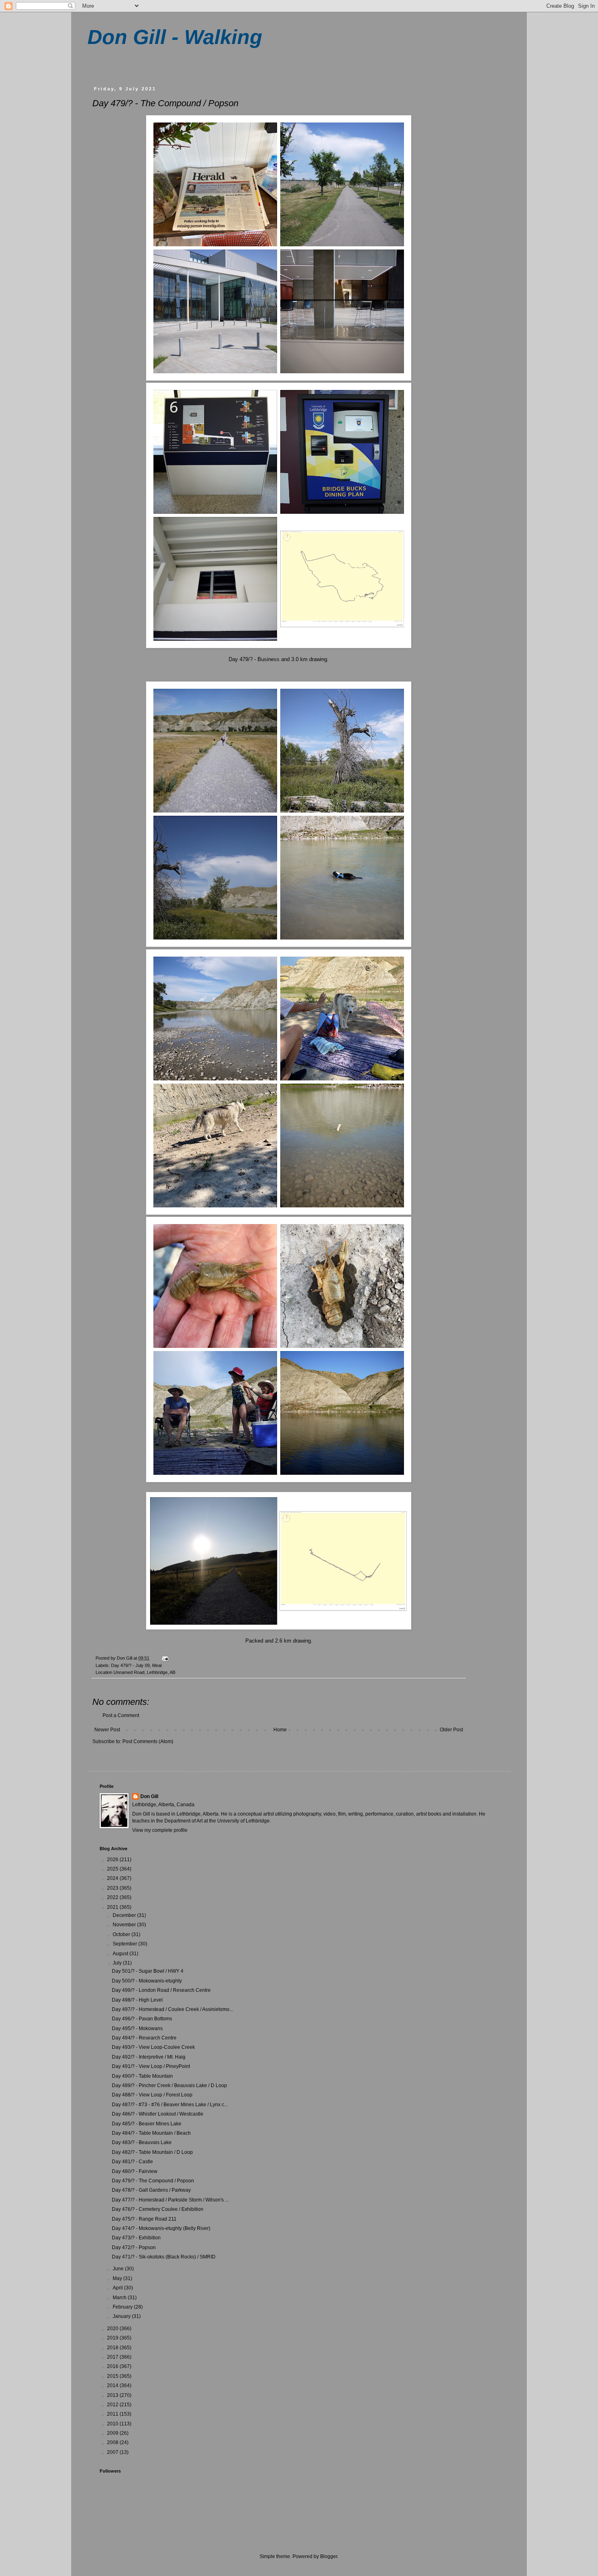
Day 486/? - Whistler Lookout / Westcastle (158, 2114)
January (122, 2316)
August (121, 1954)
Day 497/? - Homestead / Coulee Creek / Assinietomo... (172, 2009)
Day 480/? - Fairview (135, 2171)
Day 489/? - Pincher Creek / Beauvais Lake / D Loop (169, 2085)
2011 (113, 2414)
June (119, 2269)
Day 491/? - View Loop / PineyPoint (151, 2066)
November (125, 1925)
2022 (113, 1897)
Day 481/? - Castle (132, 2162)
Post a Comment (121, 1715)
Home (280, 1730)
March (120, 2298)
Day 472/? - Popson (134, 2247)
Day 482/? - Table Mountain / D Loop (152, 2152)
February (123, 2307)
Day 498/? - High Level (137, 2000)
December (125, 1915)
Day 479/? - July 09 (130, 1665)
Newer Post (107, 1730)
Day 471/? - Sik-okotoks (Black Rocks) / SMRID (164, 2257)
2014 (113, 2385)
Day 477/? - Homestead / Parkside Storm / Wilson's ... (170, 2200)
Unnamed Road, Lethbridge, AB (144, 1672)
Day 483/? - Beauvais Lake (142, 2142)
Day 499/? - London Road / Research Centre (161, 1990)
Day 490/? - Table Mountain (142, 2076)
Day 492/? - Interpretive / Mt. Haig (149, 2057)
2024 (113, 1878)
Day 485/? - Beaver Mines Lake (147, 2124)
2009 (113, 2433)
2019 (113, 2338)
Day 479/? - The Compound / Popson (153, 2181)
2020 (113, 2328)
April (118, 2288)
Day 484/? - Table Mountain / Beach (151, 2133)
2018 (113, 2348)
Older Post (451, 1730)
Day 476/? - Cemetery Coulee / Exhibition (158, 2209)
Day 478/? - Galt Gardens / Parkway (151, 2190)
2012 (113, 2405)
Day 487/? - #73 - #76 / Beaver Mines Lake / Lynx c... (170, 2105)
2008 (113, 2442)
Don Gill (149, 1796)
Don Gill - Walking (175, 37)
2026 (113, 1860)
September (125, 1944)
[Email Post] (165, 1658)
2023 (113, 1888)
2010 (113, 2424)
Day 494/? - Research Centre (144, 2038)
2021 (113, 1907)
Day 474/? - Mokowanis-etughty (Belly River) (161, 2228)
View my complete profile (160, 1830)
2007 (113, 2452)
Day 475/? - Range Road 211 (144, 2219)
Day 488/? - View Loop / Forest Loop (152, 2095)
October (122, 1934)
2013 (113, 2395)
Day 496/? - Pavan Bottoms (142, 2019)
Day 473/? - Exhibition (136, 2238)
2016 (113, 2366)
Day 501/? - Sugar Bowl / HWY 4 (148, 1971)
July (118, 1963)
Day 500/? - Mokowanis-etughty (147, 1981)
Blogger (329, 2556)
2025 (113, 1869)
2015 (113, 2376)
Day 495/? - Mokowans (137, 2028)
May (118, 2278)
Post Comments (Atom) (148, 1741)
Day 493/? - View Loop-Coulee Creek (153, 2047)
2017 (113, 2357)
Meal (157, 1665)
